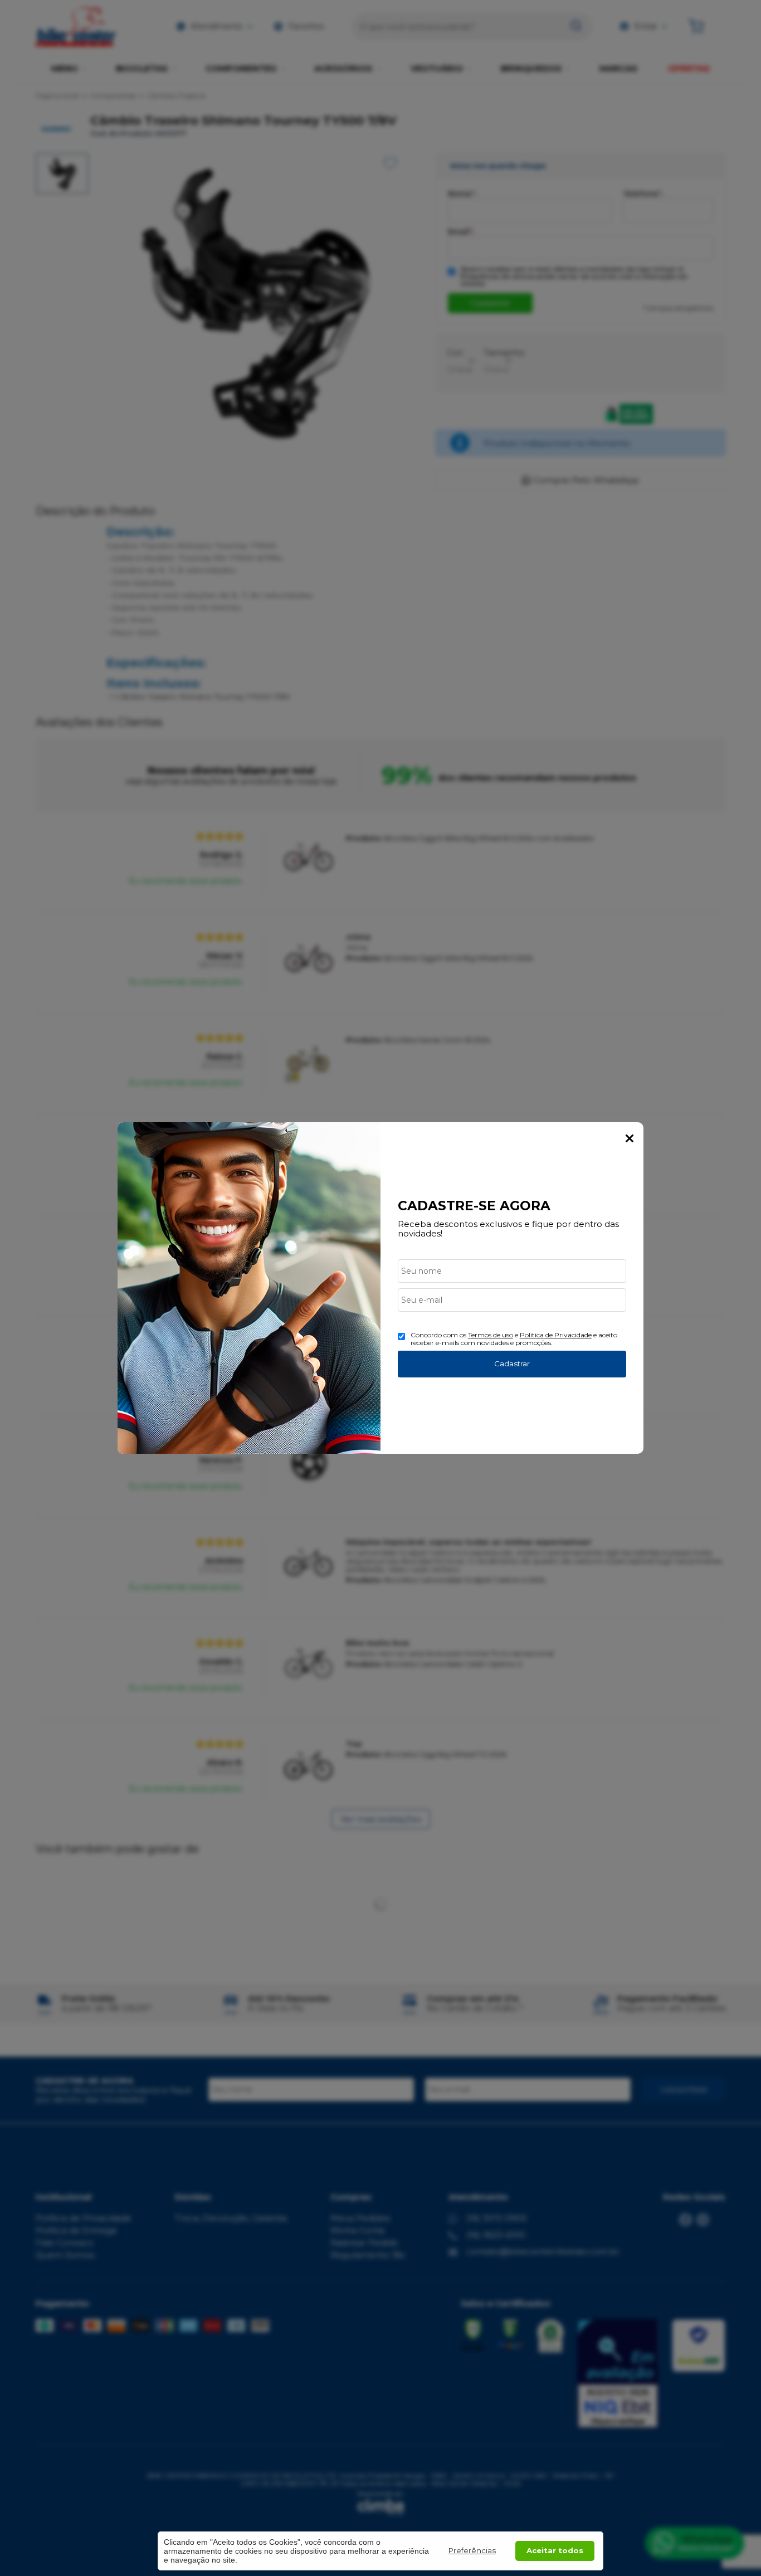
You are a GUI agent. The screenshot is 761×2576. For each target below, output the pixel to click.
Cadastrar (512, 1364)
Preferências (472, 2550)
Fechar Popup (630, 1138)
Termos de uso (491, 1335)
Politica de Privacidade (556, 1335)
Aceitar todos (555, 2550)
